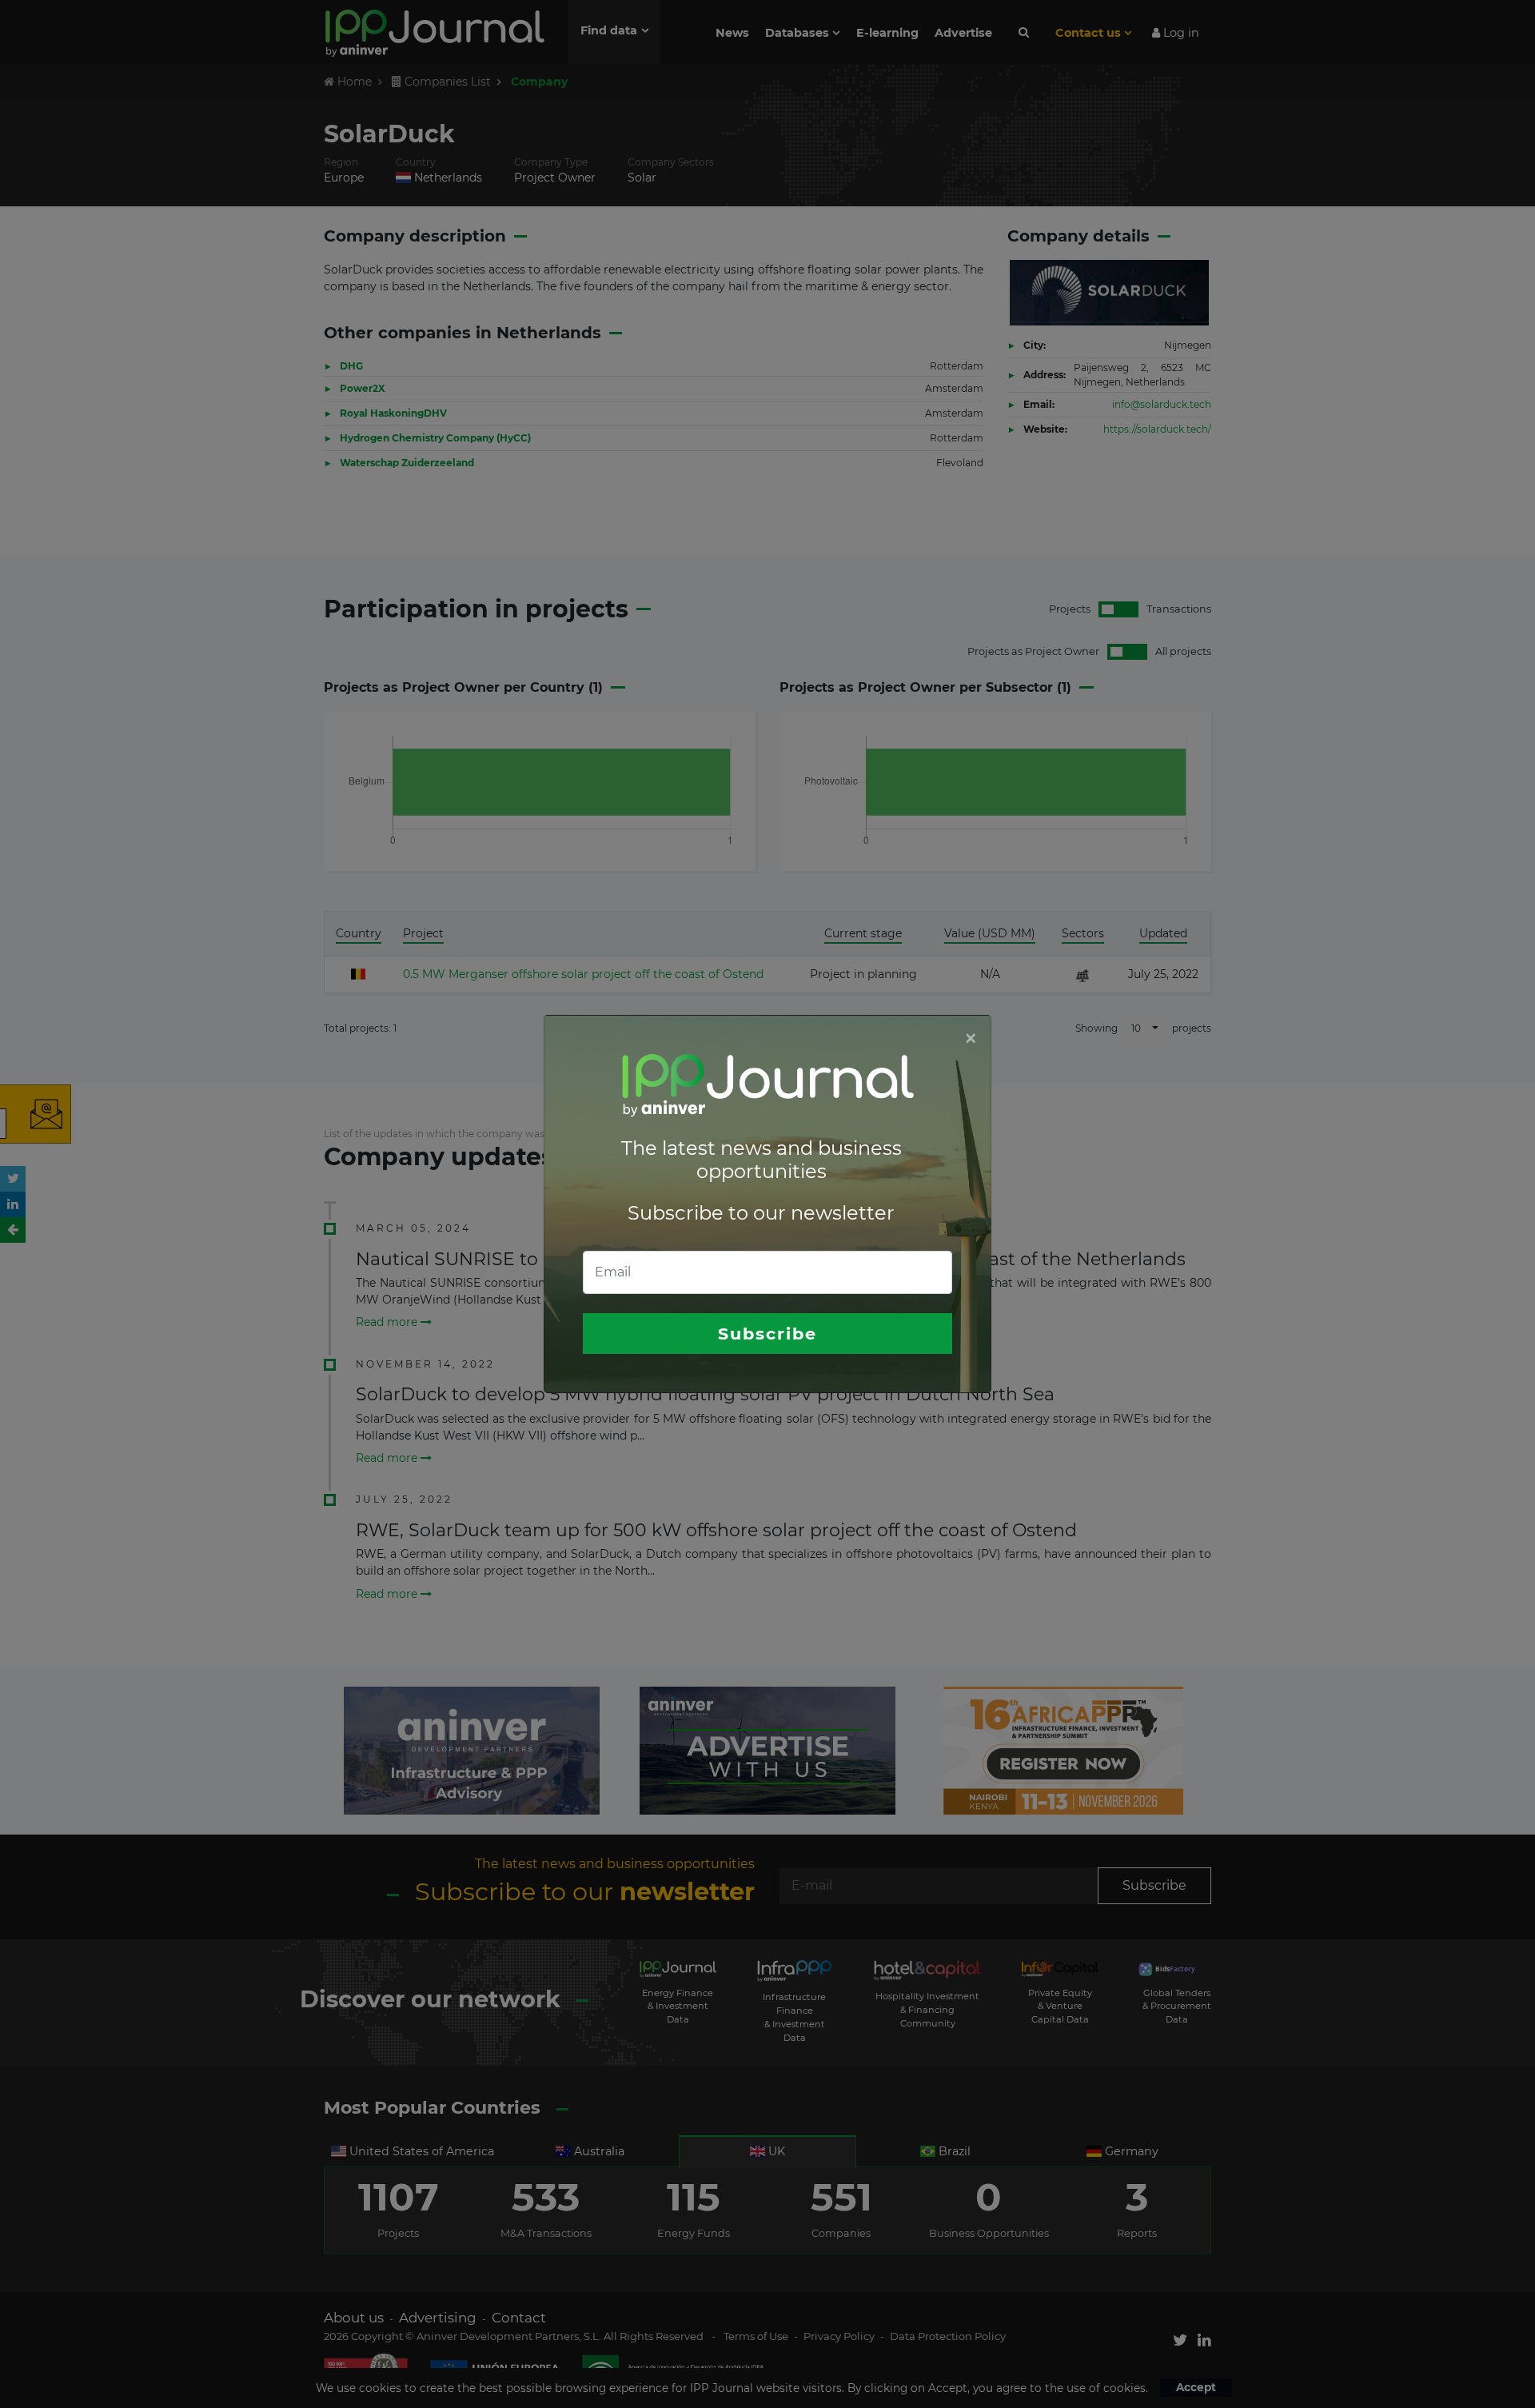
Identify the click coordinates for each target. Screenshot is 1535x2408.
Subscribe (767, 1334)
